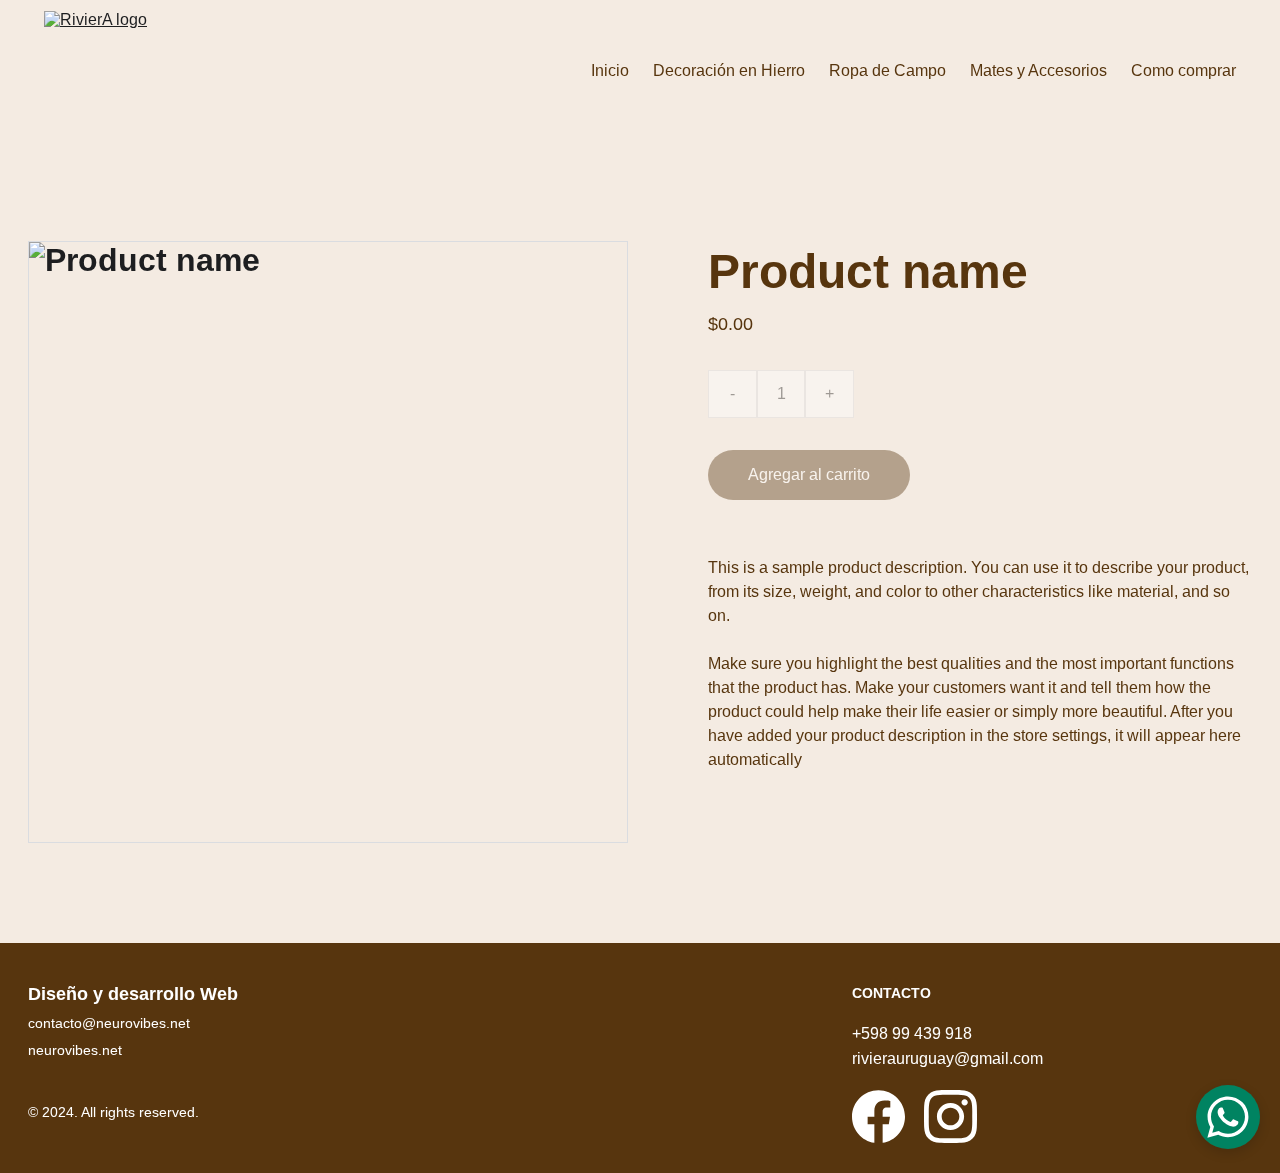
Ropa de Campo (887, 70)
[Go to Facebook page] (878, 1116)
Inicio (610, 70)
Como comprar (1183, 70)
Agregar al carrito (809, 474)
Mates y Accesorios (1038, 70)
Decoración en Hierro (729, 70)
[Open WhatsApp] (1228, 1117)
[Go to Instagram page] (950, 1116)
